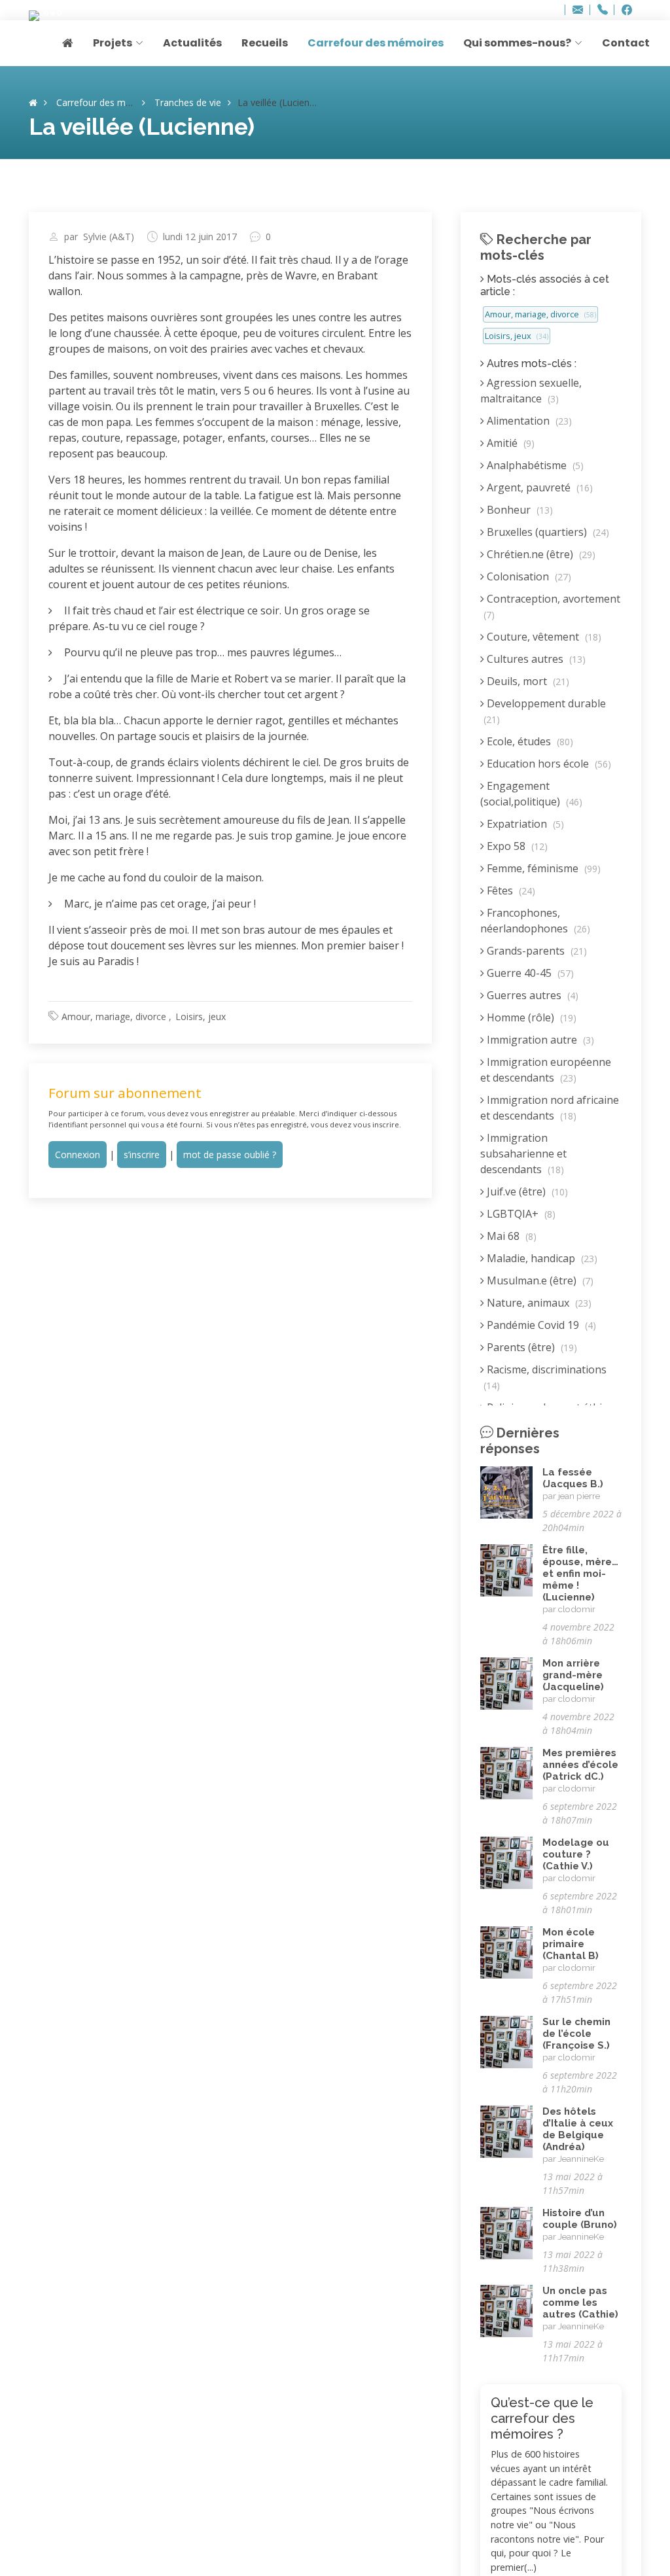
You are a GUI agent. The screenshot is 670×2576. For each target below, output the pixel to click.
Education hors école (548, 764)
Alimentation (528, 421)
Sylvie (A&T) (109, 237)
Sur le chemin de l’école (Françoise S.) (576, 2034)
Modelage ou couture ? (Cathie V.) (576, 1854)
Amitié (509, 443)
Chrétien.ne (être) (540, 554)
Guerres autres (531, 995)
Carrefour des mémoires (376, 43)
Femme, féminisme (542, 868)
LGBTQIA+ (520, 1214)
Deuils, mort (527, 681)
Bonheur (519, 510)
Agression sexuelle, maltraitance (531, 391)
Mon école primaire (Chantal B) (571, 1944)
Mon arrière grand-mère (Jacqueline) (573, 1675)
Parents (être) (531, 1347)
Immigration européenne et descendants (546, 1070)
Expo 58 (516, 846)
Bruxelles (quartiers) (547, 532)
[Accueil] (33, 102)
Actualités (192, 43)
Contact (626, 43)
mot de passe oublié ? (230, 1155)
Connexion (78, 1155)
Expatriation (524, 824)
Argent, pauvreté (538, 487)
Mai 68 (510, 1236)
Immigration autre (539, 1040)
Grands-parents (536, 951)
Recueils (265, 43)
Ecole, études (529, 741)
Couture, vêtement (543, 637)
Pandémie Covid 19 (540, 1325)
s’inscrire (142, 1155)
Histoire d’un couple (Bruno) (580, 2219)
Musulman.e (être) (539, 1280)
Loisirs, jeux (201, 1016)
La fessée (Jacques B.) (573, 1478)
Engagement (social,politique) (531, 794)
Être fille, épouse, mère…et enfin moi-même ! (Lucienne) (580, 1574)
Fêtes (510, 891)
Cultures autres (535, 659)
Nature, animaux (538, 1303)
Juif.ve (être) (526, 1191)
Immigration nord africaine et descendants (550, 1108)
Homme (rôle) (530, 1017)
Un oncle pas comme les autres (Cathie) (580, 2303)
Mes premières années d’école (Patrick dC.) (580, 1765)
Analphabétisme (534, 465)
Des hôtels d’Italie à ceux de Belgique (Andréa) (578, 2129)
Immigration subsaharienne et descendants (523, 1154)
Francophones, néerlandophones (535, 921)
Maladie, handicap (541, 1258)
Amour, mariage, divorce (114, 1016)
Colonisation (528, 576)
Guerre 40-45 (529, 973)
